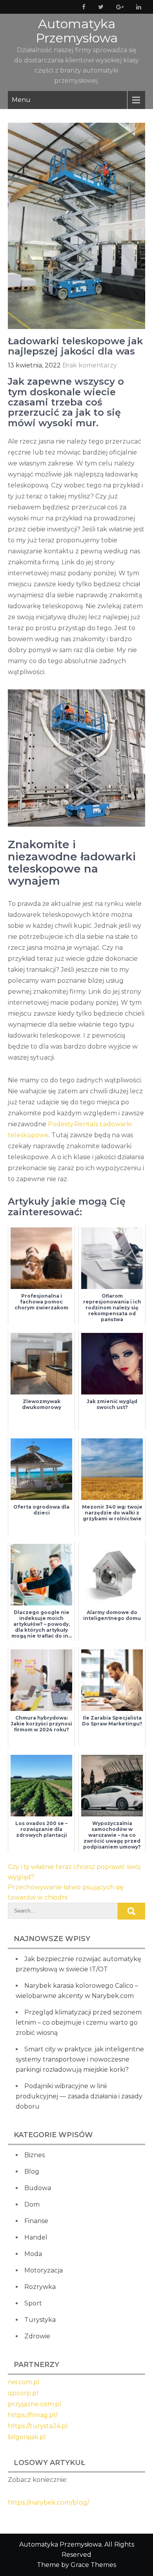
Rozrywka (40, 2287)
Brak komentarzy (90, 365)
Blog (32, 2172)
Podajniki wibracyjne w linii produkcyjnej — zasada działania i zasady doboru (79, 2096)
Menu (21, 100)
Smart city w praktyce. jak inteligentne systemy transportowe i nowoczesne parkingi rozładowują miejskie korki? (80, 2059)
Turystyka (40, 2320)
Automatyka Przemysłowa (77, 31)
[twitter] (99, 7)
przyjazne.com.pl (35, 2404)
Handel (36, 2237)
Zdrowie (37, 2336)
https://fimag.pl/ (33, 2415)
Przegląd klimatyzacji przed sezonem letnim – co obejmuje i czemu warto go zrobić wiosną (79, 2022)
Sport (33, 2303)
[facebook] (82, 7)
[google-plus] (118, 7)
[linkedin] (137, 7)
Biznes (35, 2155)
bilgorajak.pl (27, 2437)
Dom (32, 2204)
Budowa (38, 2188)
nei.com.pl (24, 2382)
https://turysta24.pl (38, 2426)
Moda (33, 2254)
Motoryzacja (44, 2270)
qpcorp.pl (23, 2393)
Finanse (36, 2221)
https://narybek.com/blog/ (48, 2502)
